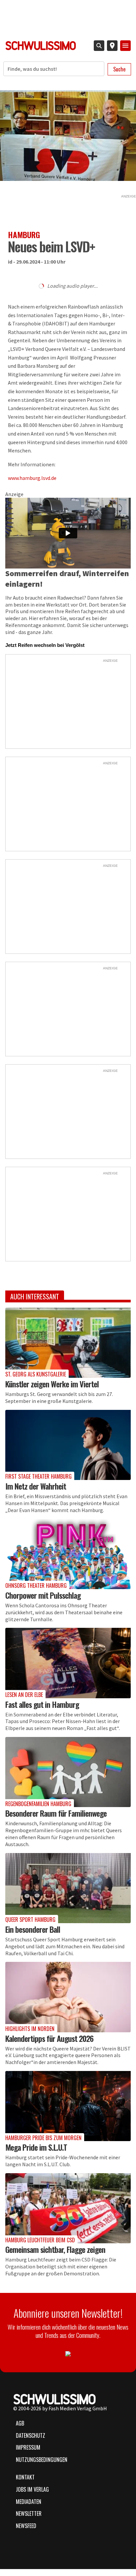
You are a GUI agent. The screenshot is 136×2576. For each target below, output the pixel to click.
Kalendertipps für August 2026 (49, 2038)
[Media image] (68, 1343)
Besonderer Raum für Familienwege (56, 1813)
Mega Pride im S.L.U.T (36, 2147)
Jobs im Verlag (32, 2489)
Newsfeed (26, 2526)
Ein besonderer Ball (33, 1929)
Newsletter (29, 2513)
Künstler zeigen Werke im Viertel (52, 1384)
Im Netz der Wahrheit (36, 1486)
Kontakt (25, 2477)
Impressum (28, 2447)
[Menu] (125, 46)
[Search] (99, 46)
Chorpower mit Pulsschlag (43, 1595)
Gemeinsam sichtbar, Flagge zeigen (55, 2249)
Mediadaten (29, 2502)
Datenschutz (31, 2435)
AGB (20, 2423)
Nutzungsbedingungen (42, 2460)
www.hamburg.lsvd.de (32, 478)
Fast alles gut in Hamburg (42, 1704)
